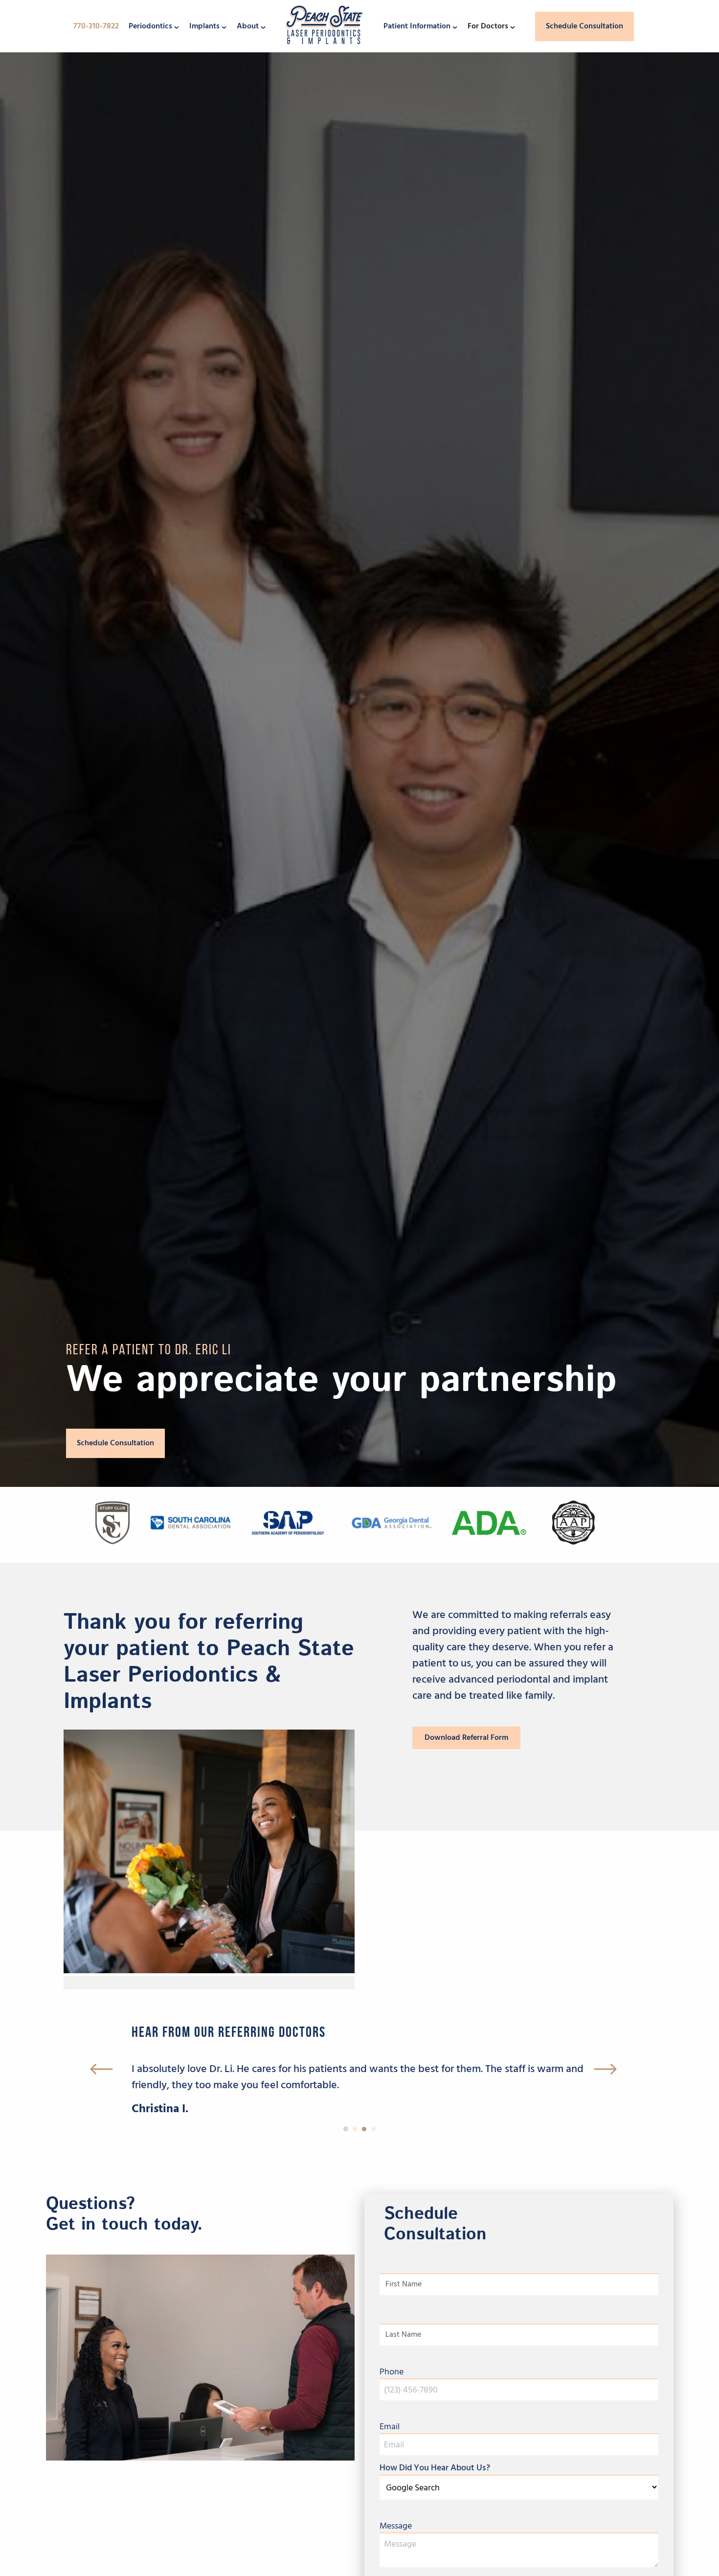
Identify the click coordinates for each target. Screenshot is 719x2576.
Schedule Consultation (584, 26)
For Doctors (488, 26)
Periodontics (150, 26)
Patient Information (417, 26)
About (248, 26)
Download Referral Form (466, 1737)
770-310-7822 (96, 26)
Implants (204, 26)
